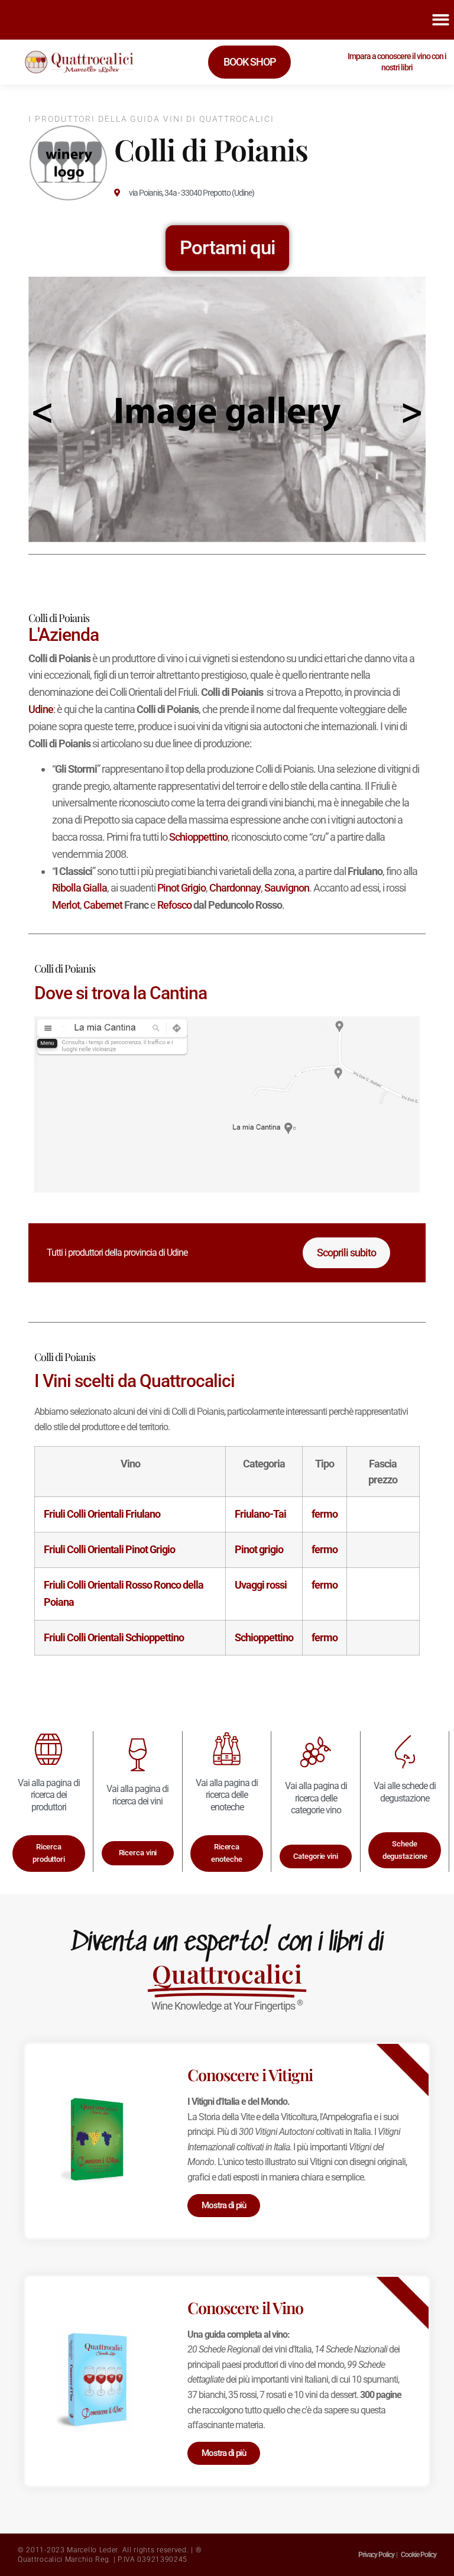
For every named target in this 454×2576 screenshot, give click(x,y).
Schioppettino (198, 837)
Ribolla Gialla (80, 888)
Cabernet (103, 905)
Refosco (174, 905)
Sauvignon (287, 888)
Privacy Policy (376, 2555)
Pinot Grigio (181, 888)
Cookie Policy (419, 2555)
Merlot (66, 905)
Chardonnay (235, 888)
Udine (41, 709)
